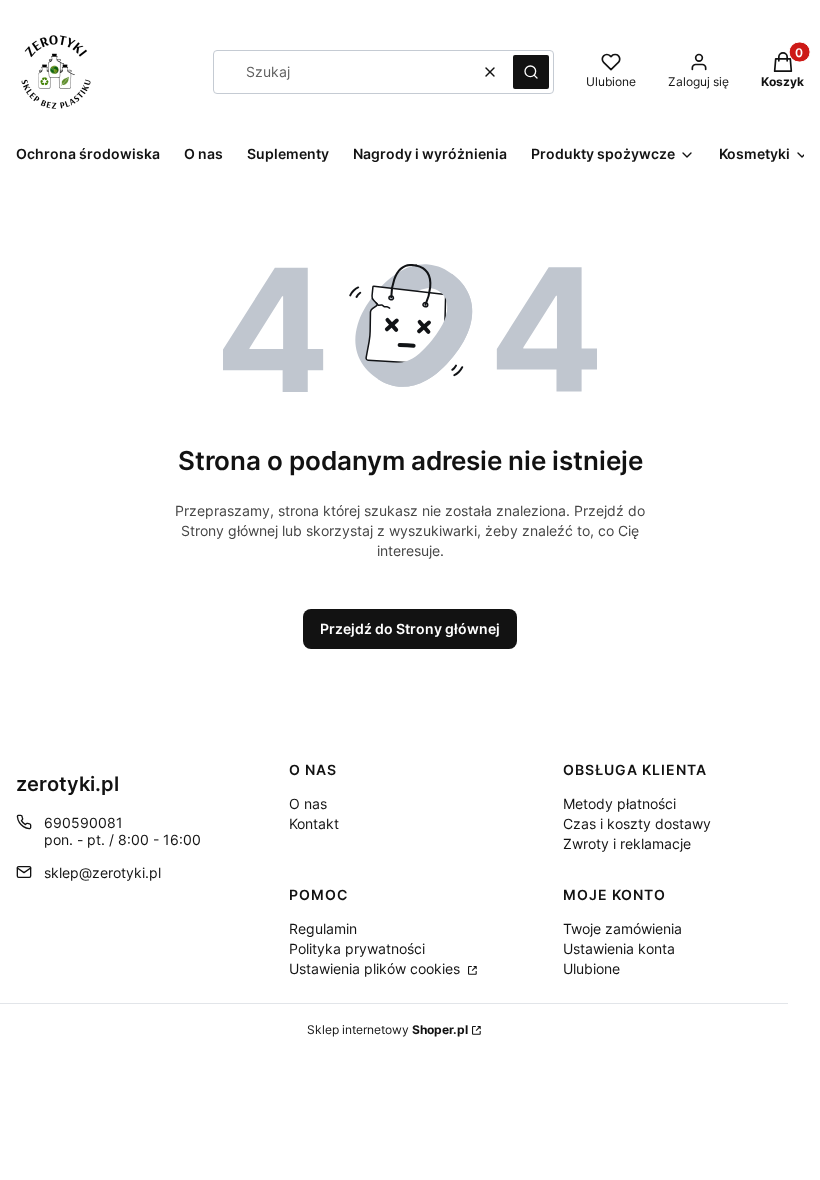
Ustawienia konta (619, 948)
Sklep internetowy (387, 1029)
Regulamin (323, 928)
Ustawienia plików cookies (376, 968)
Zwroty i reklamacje (627, 843)
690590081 (83, 822)
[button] (531, 72)
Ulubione (591, 968)
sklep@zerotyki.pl (102, 872)
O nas (308, 803)
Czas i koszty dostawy (637, 823)
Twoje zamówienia (622, 928)
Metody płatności (619, 803)
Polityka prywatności (357, 948)
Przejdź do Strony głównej (410, 628)
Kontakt (314, 823)
